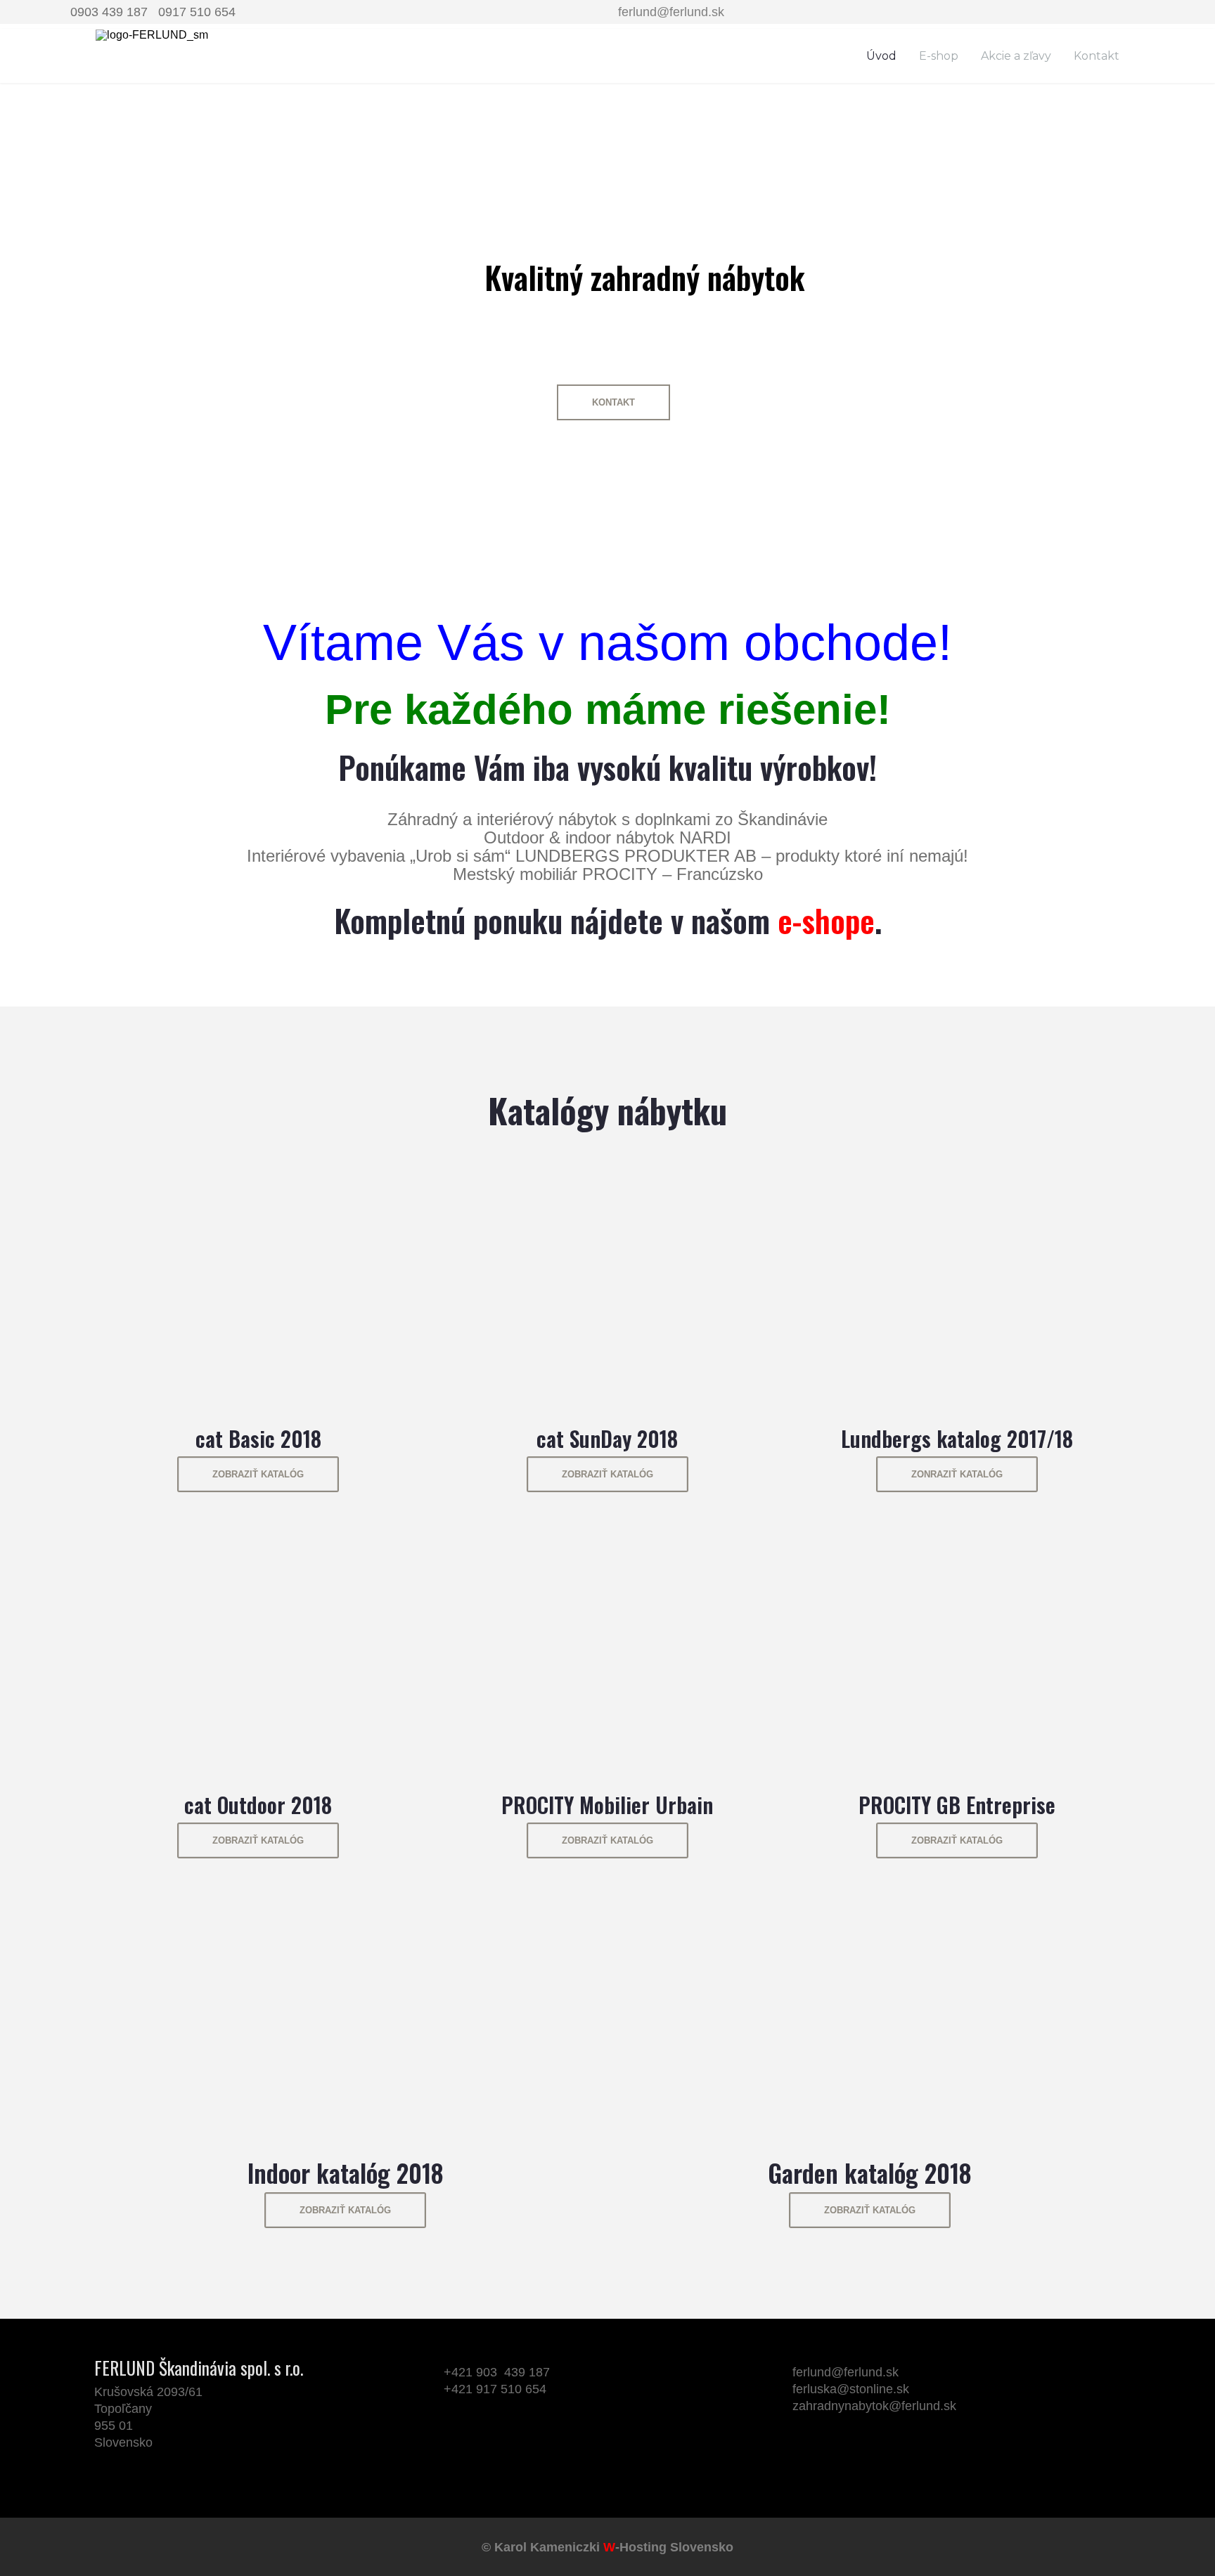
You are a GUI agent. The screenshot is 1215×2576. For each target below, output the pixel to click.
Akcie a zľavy (1016, 56)
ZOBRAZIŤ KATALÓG (957, 1840)
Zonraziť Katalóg (957, 1474)
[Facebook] (804, 2459)
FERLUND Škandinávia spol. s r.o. (199, 2368)
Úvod (881, 56)
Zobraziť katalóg (258, 1474)
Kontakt (1097, 56)
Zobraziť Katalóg (258, 1840)
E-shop (939, 56)
